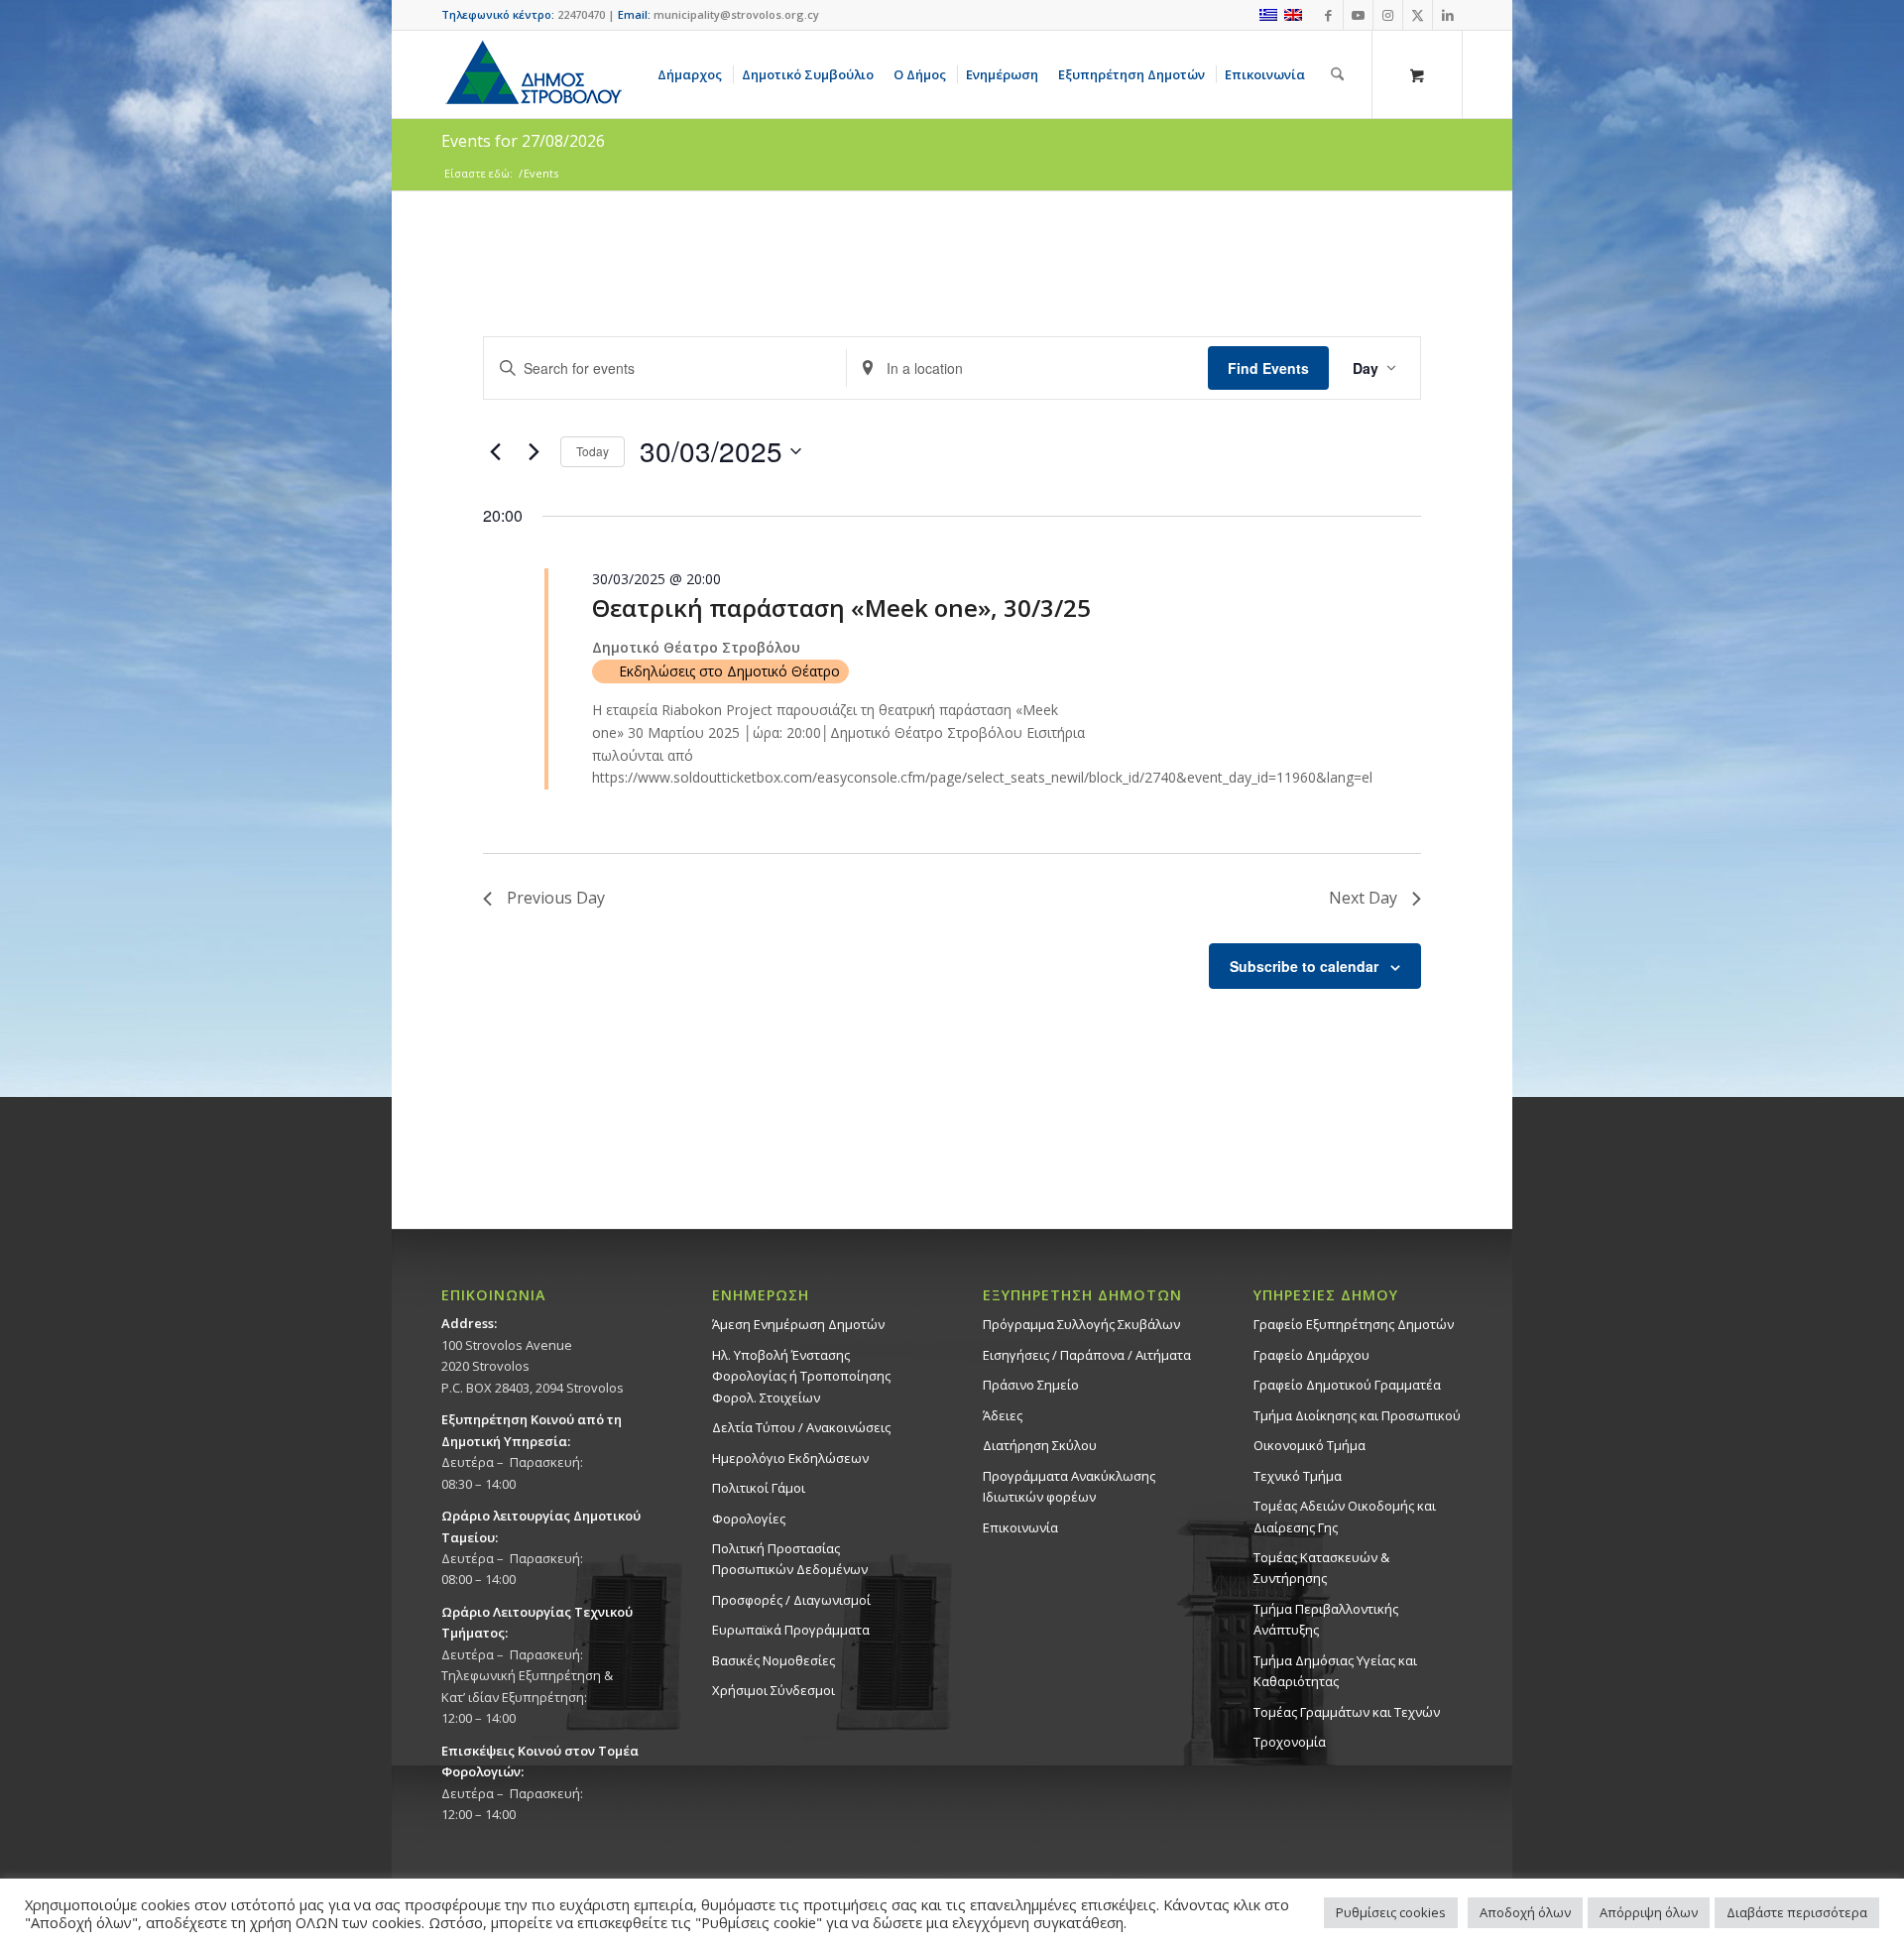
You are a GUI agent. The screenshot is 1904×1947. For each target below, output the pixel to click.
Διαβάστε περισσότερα (1797, 1912)
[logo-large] (533, 74)
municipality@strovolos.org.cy (736, 14)
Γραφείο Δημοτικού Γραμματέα (1347, 1385)
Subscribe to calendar (1304, 966)
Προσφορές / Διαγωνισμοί (791, 1600)
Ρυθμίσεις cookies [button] (1391, 1912)
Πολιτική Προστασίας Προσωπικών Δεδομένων (790, 1559)
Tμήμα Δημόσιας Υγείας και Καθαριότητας (1335, 1671)
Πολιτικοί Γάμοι (759, 1488)
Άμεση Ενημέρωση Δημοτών (798, 1324)
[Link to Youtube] (1358, 15)
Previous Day (556, 898)
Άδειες (1003, 1415)
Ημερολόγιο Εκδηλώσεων (790, 1458)
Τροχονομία (1290, 1742)
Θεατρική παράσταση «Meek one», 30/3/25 (841, 608)
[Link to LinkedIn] (1448, 15)
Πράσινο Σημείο (1031, 1385)
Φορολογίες (749, 1519)
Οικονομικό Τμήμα (1309, 1445)
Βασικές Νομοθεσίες (773, 1660)
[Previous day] (495, 451)
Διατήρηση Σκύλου (1040, 1445)
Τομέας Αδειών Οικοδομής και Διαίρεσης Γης (1345, 1516)
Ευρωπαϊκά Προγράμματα (791, 1630)
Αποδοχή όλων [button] (1525, 1912)
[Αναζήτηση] (1337, 74)
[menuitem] (693, 74)
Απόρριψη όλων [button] (1649, 1912)
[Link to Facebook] (1328, 15)
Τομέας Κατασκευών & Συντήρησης (1321, 1568)
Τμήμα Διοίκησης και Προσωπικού (1357, 1415)
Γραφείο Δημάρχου (1311, 1355)
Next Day (1363, 898)
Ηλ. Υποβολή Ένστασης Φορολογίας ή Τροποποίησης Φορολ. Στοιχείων (801, 1376)
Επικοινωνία (1020, 1527)
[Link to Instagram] (1388, 15)
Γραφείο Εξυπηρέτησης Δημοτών (1354, 1324)
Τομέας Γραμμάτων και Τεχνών (1347, 1712)
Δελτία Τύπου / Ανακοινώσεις (801, 1427)
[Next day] (534, 451)
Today (593, 451)
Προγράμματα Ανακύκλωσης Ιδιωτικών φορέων (1069, 1486)
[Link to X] (1418, 15)
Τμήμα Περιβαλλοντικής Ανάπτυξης (1326, 1619)
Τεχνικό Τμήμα (1298, 1476)
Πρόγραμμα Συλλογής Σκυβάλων (1081, 1324)
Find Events (1268, 368)
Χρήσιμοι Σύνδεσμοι (773, 1690)
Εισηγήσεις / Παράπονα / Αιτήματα (1087, 1355)
